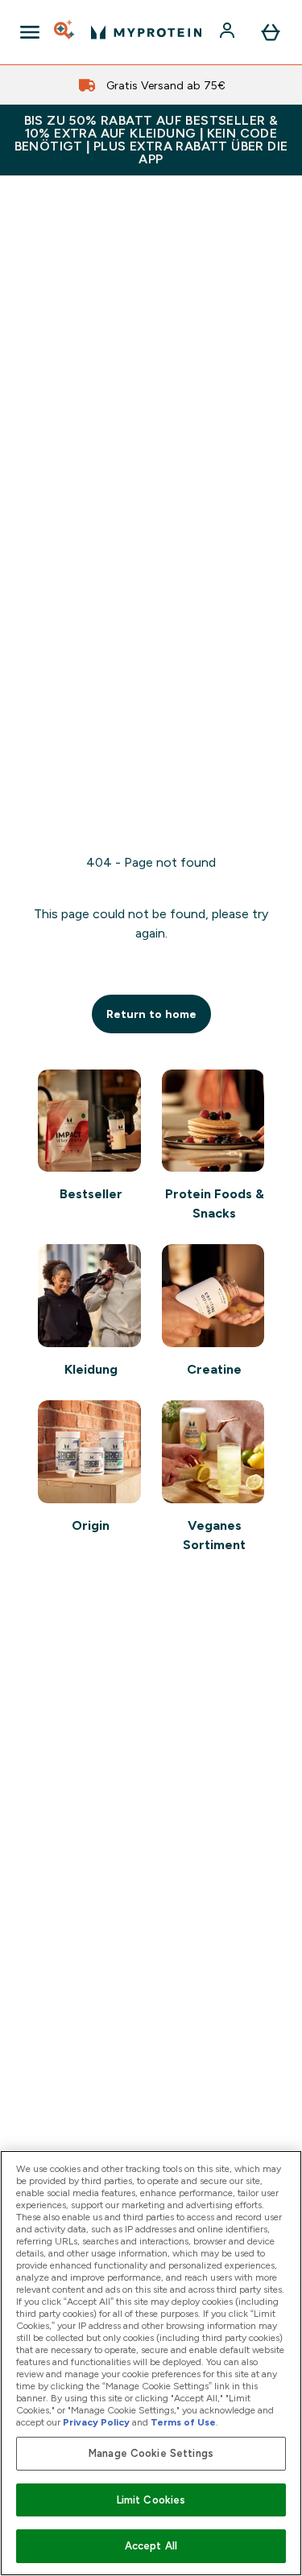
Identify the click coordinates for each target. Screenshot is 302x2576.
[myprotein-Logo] (146, 32)
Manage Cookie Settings (151, 2453)
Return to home (151, 1014)
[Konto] (229, 32)
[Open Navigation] (30, 32)
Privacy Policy (96, 2422)
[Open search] (65, 32)
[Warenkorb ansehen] (271, 32)
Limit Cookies (151, 2500)
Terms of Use (183, 2422)
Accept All (151, 2546)
